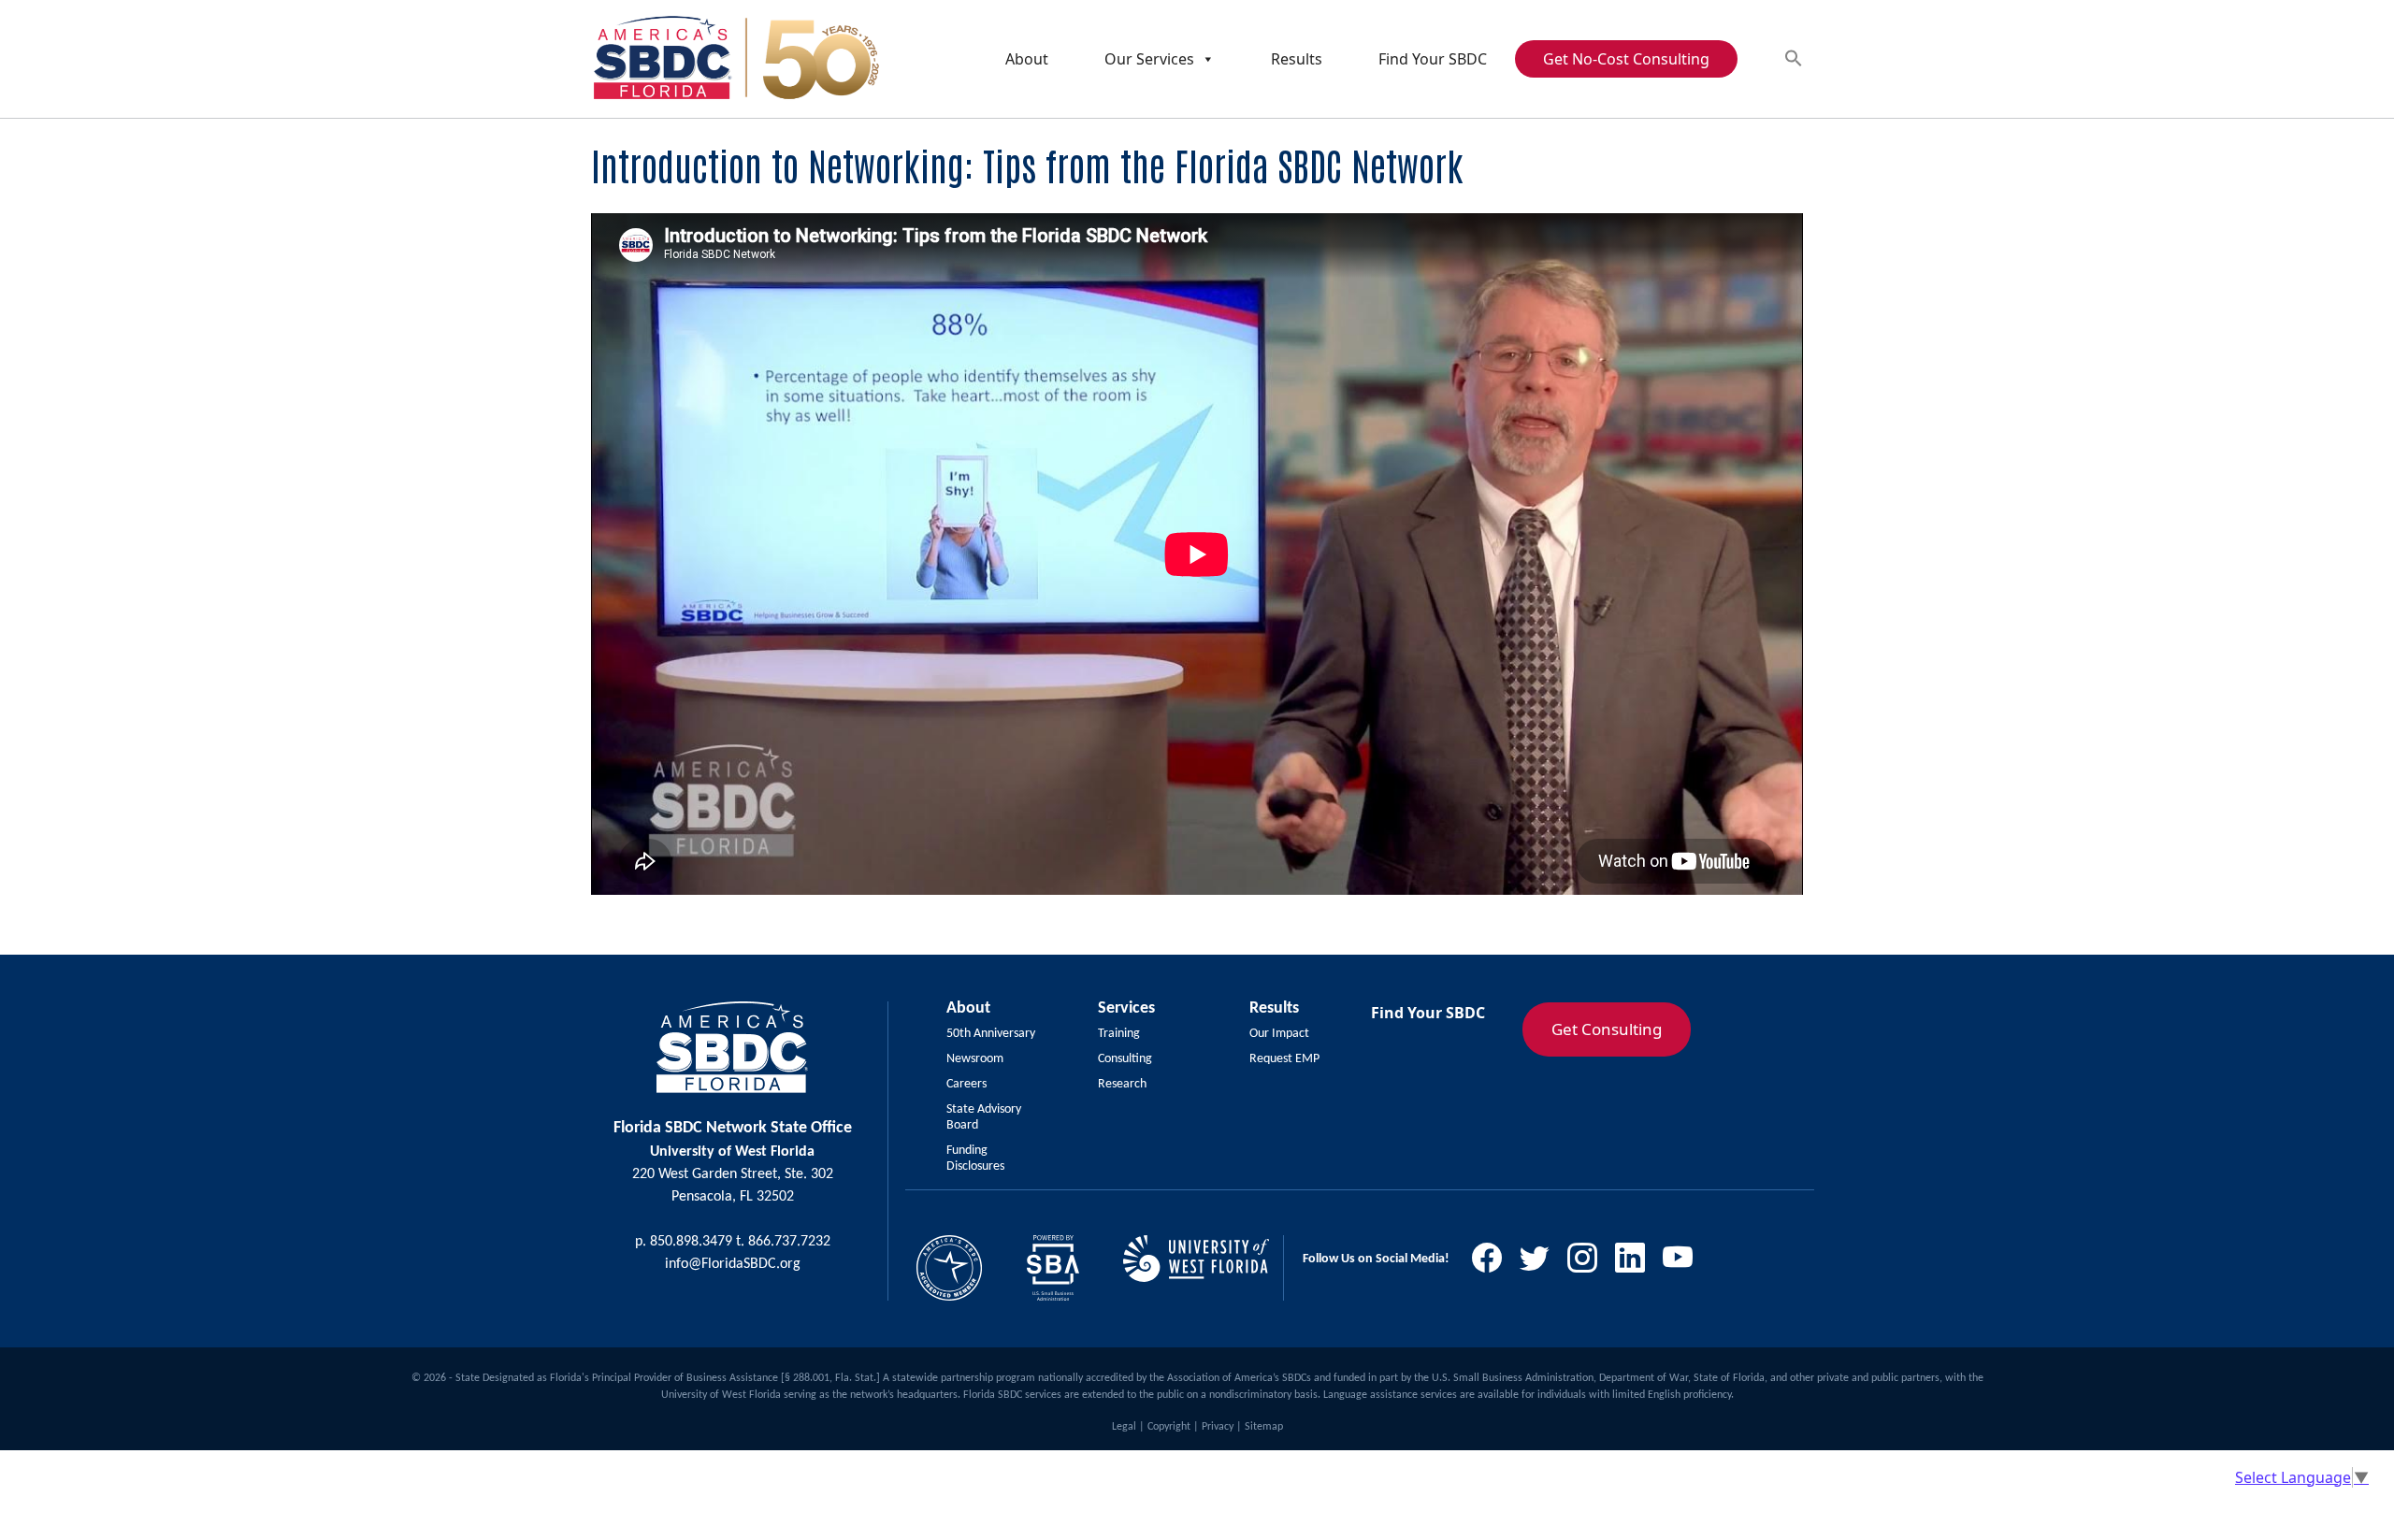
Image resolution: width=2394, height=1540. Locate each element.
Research (1122, 1084)
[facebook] (1494, 1263)
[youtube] (1685, 1263)
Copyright (1169, 1427)
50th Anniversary (991, 1034)
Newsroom (975, 1059)
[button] (1794, 58)
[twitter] (1542, 1263)
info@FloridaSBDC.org (733, 1264)
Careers (966, 1084)
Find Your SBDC (1433, 59)
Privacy (1218, 1427)
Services (1126, 1008)
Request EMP (1284, 1059)
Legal (1124, 1427)
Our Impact (1279, 1034)
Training (1119, 1034)
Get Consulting (1607, 1029)
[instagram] (1589, 1263)
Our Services (1149, 59)
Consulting (1125, 1059)
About (1027, 59)
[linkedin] (1637, 1263)
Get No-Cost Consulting (1626, 59)
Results (1297, 59)
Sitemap (1264, 1427)
